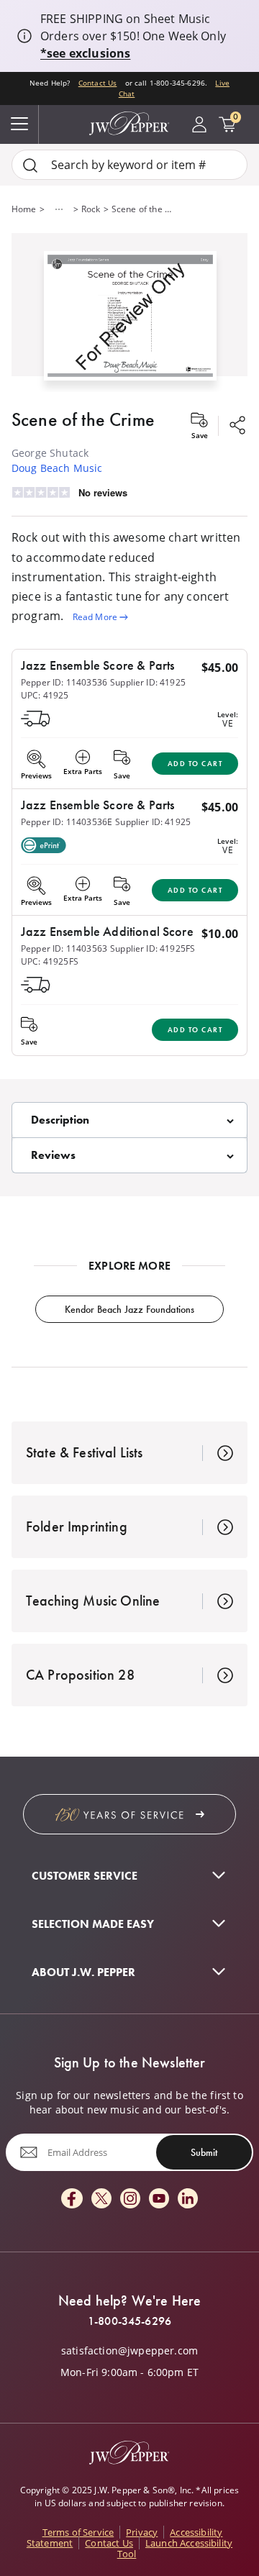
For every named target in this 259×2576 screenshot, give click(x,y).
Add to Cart (195, 764)
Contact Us (98, 83)
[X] (101, 2199)
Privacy (142, 2532)
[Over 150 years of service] (129, 1814)
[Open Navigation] (19, 124)
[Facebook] (72, 2199)
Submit (204, 2152)
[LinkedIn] (188, 2199)
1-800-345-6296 (129, 2321)
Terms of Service (78, 2532)
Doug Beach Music (57, 468)
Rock (91, 209)
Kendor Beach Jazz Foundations (130, 1309)
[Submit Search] (30, 165)
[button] (129, 313)
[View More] (59, 209)
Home (24, 209)
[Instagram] (130, 2199)
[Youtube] (159, 2199)
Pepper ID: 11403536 (64, 682)
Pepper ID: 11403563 (64, 948)
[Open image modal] (130, 321)
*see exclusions (85, 53)
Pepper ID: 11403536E (67, 822)
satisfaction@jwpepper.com (129, 2351)
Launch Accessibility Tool (175, 2548)
